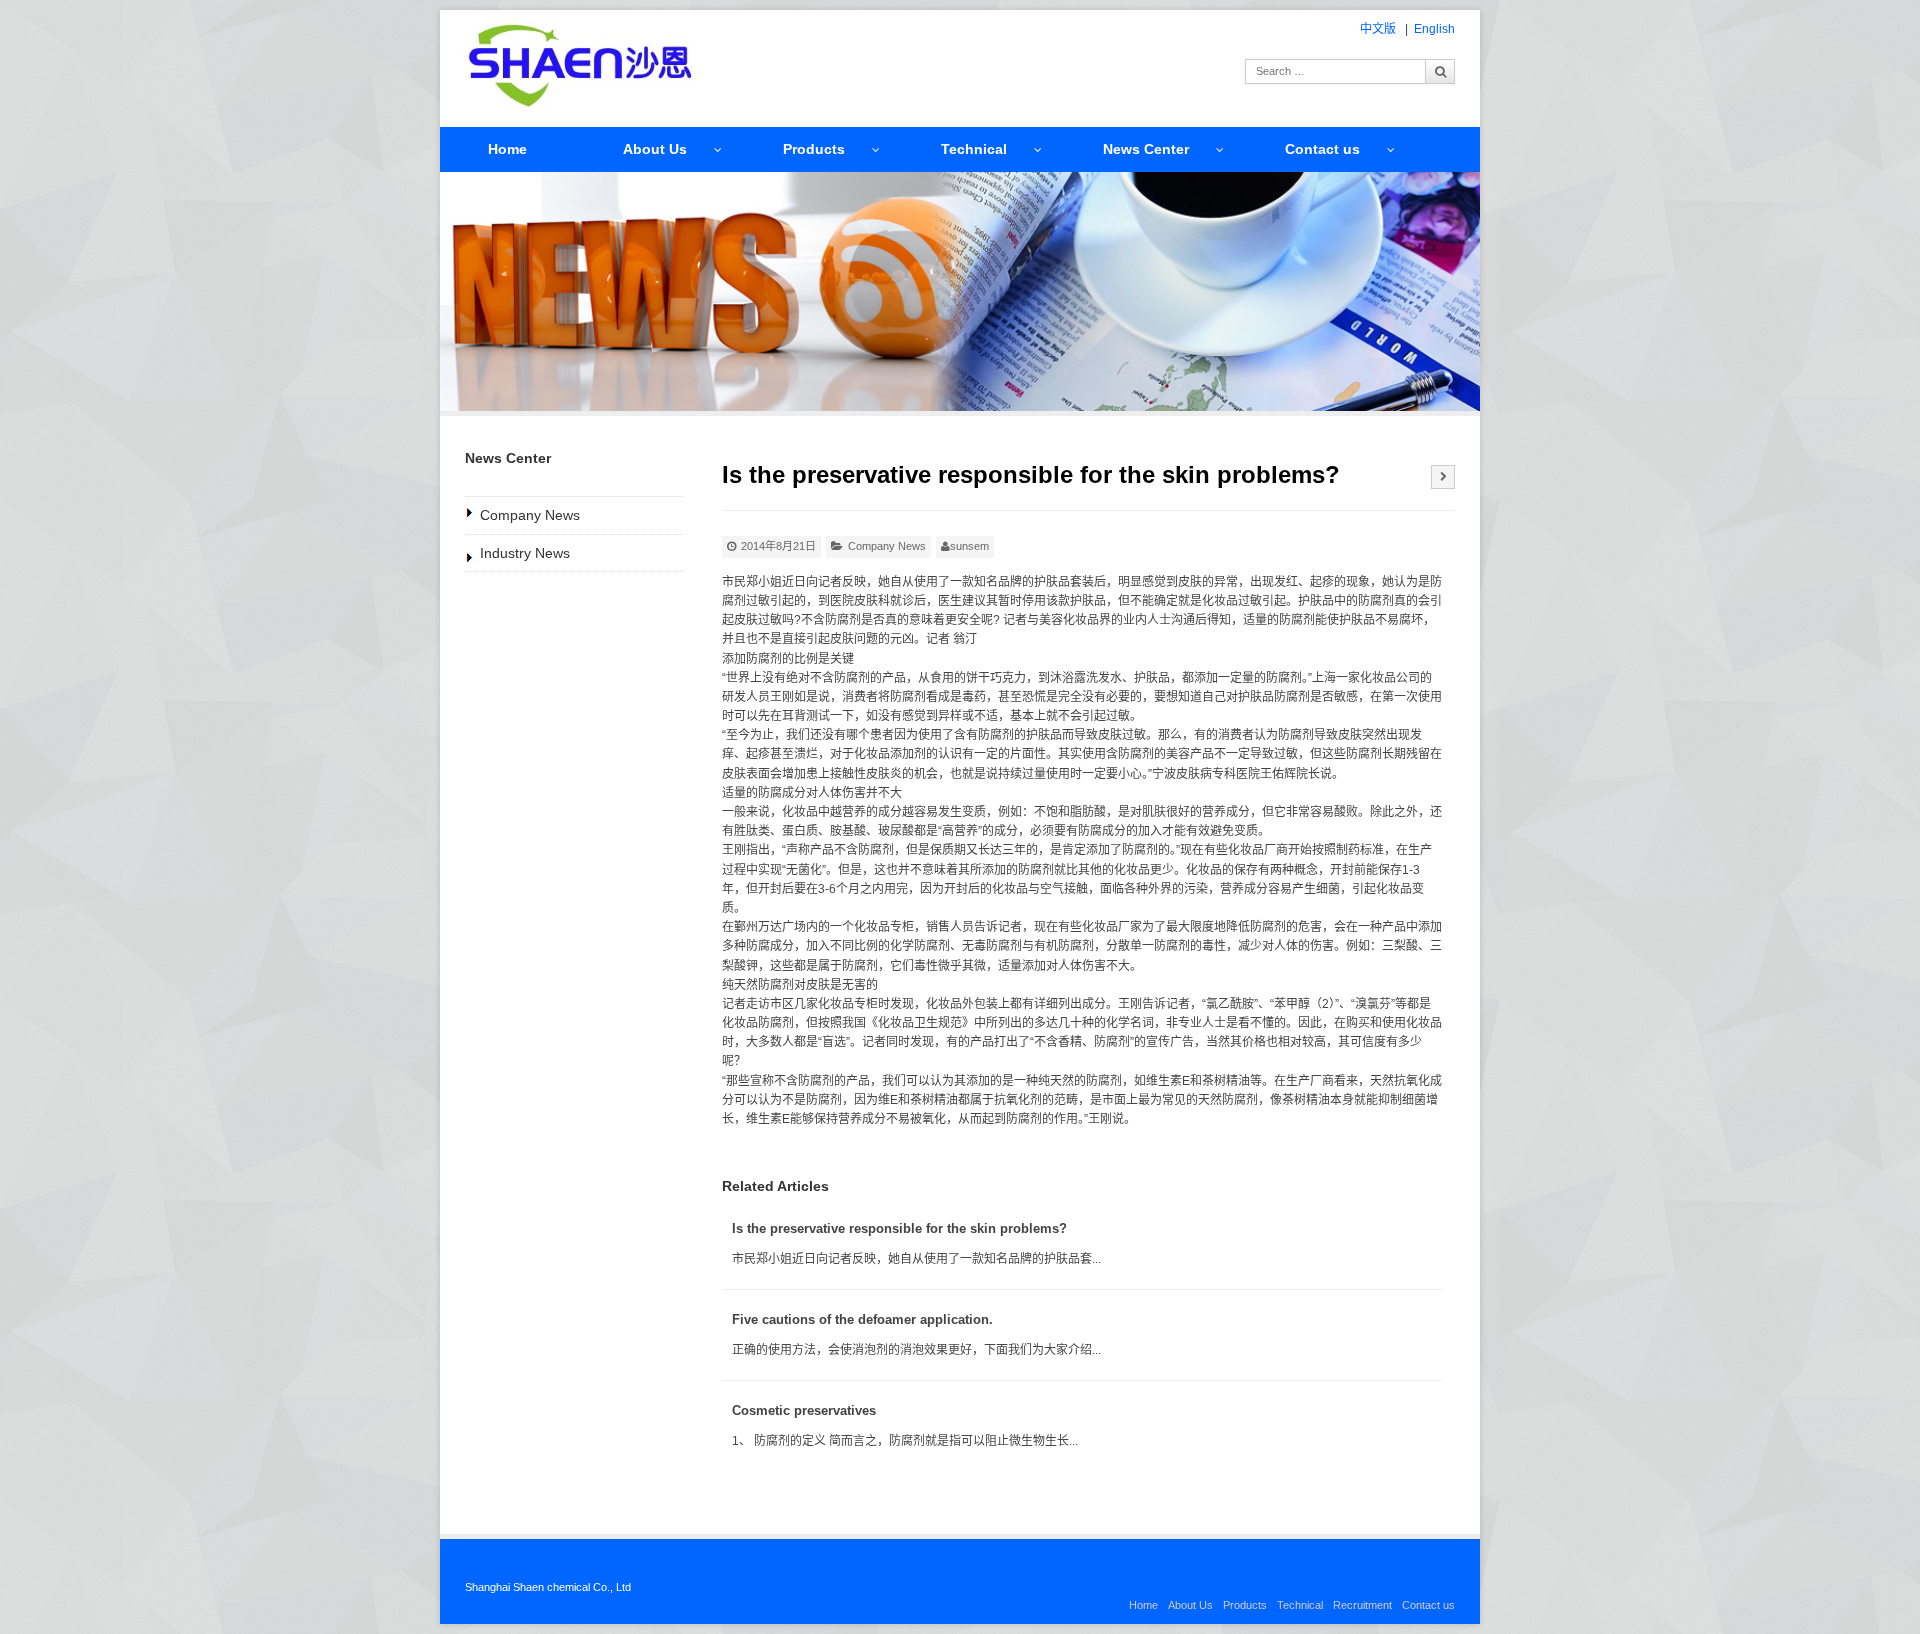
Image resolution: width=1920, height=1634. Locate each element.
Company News (887, 546)
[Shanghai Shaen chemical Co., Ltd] (578, 65)
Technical (974, 149)
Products (814, 149)
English (1434, 29)
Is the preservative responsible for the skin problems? (899, 1228)
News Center (1146, 149)
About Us (655, 149)
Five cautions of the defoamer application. (862, 1319)
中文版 (1378, 29)
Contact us (1322, 149)
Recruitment (1362, 1605)
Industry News (525, 553)
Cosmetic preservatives (804, 1410)
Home (507, 149)
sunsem (969, 546)
